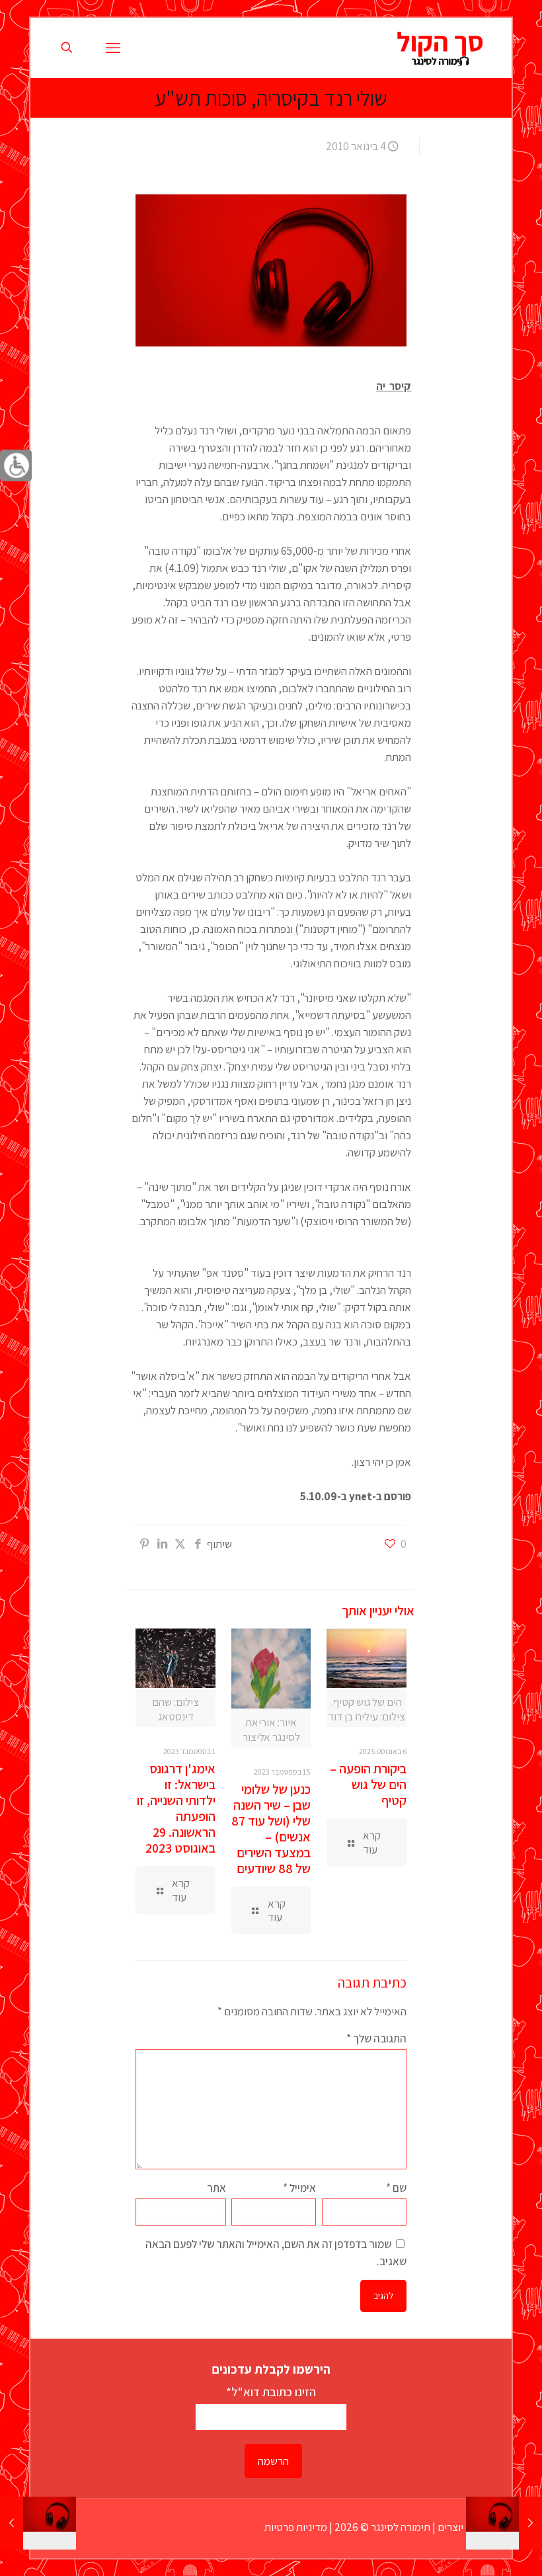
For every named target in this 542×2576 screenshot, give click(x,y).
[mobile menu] (113, 48)
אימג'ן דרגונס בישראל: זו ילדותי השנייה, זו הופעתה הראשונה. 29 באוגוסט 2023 (176, 1808)
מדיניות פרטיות (296, 2527)
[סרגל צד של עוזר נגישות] (16, 465)
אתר (216, 2188)
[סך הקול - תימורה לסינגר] (440, 48)
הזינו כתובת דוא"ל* (271, 2392)
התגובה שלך (376, 2038)
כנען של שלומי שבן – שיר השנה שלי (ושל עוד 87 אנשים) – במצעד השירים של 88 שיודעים (271, 1829)
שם (396, 2188)
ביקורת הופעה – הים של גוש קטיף (368, 1785)
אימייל (299, 2188)
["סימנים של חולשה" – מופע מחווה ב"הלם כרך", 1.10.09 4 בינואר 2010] (530, 2523)
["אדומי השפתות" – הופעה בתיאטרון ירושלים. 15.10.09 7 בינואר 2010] (12, 2523)
